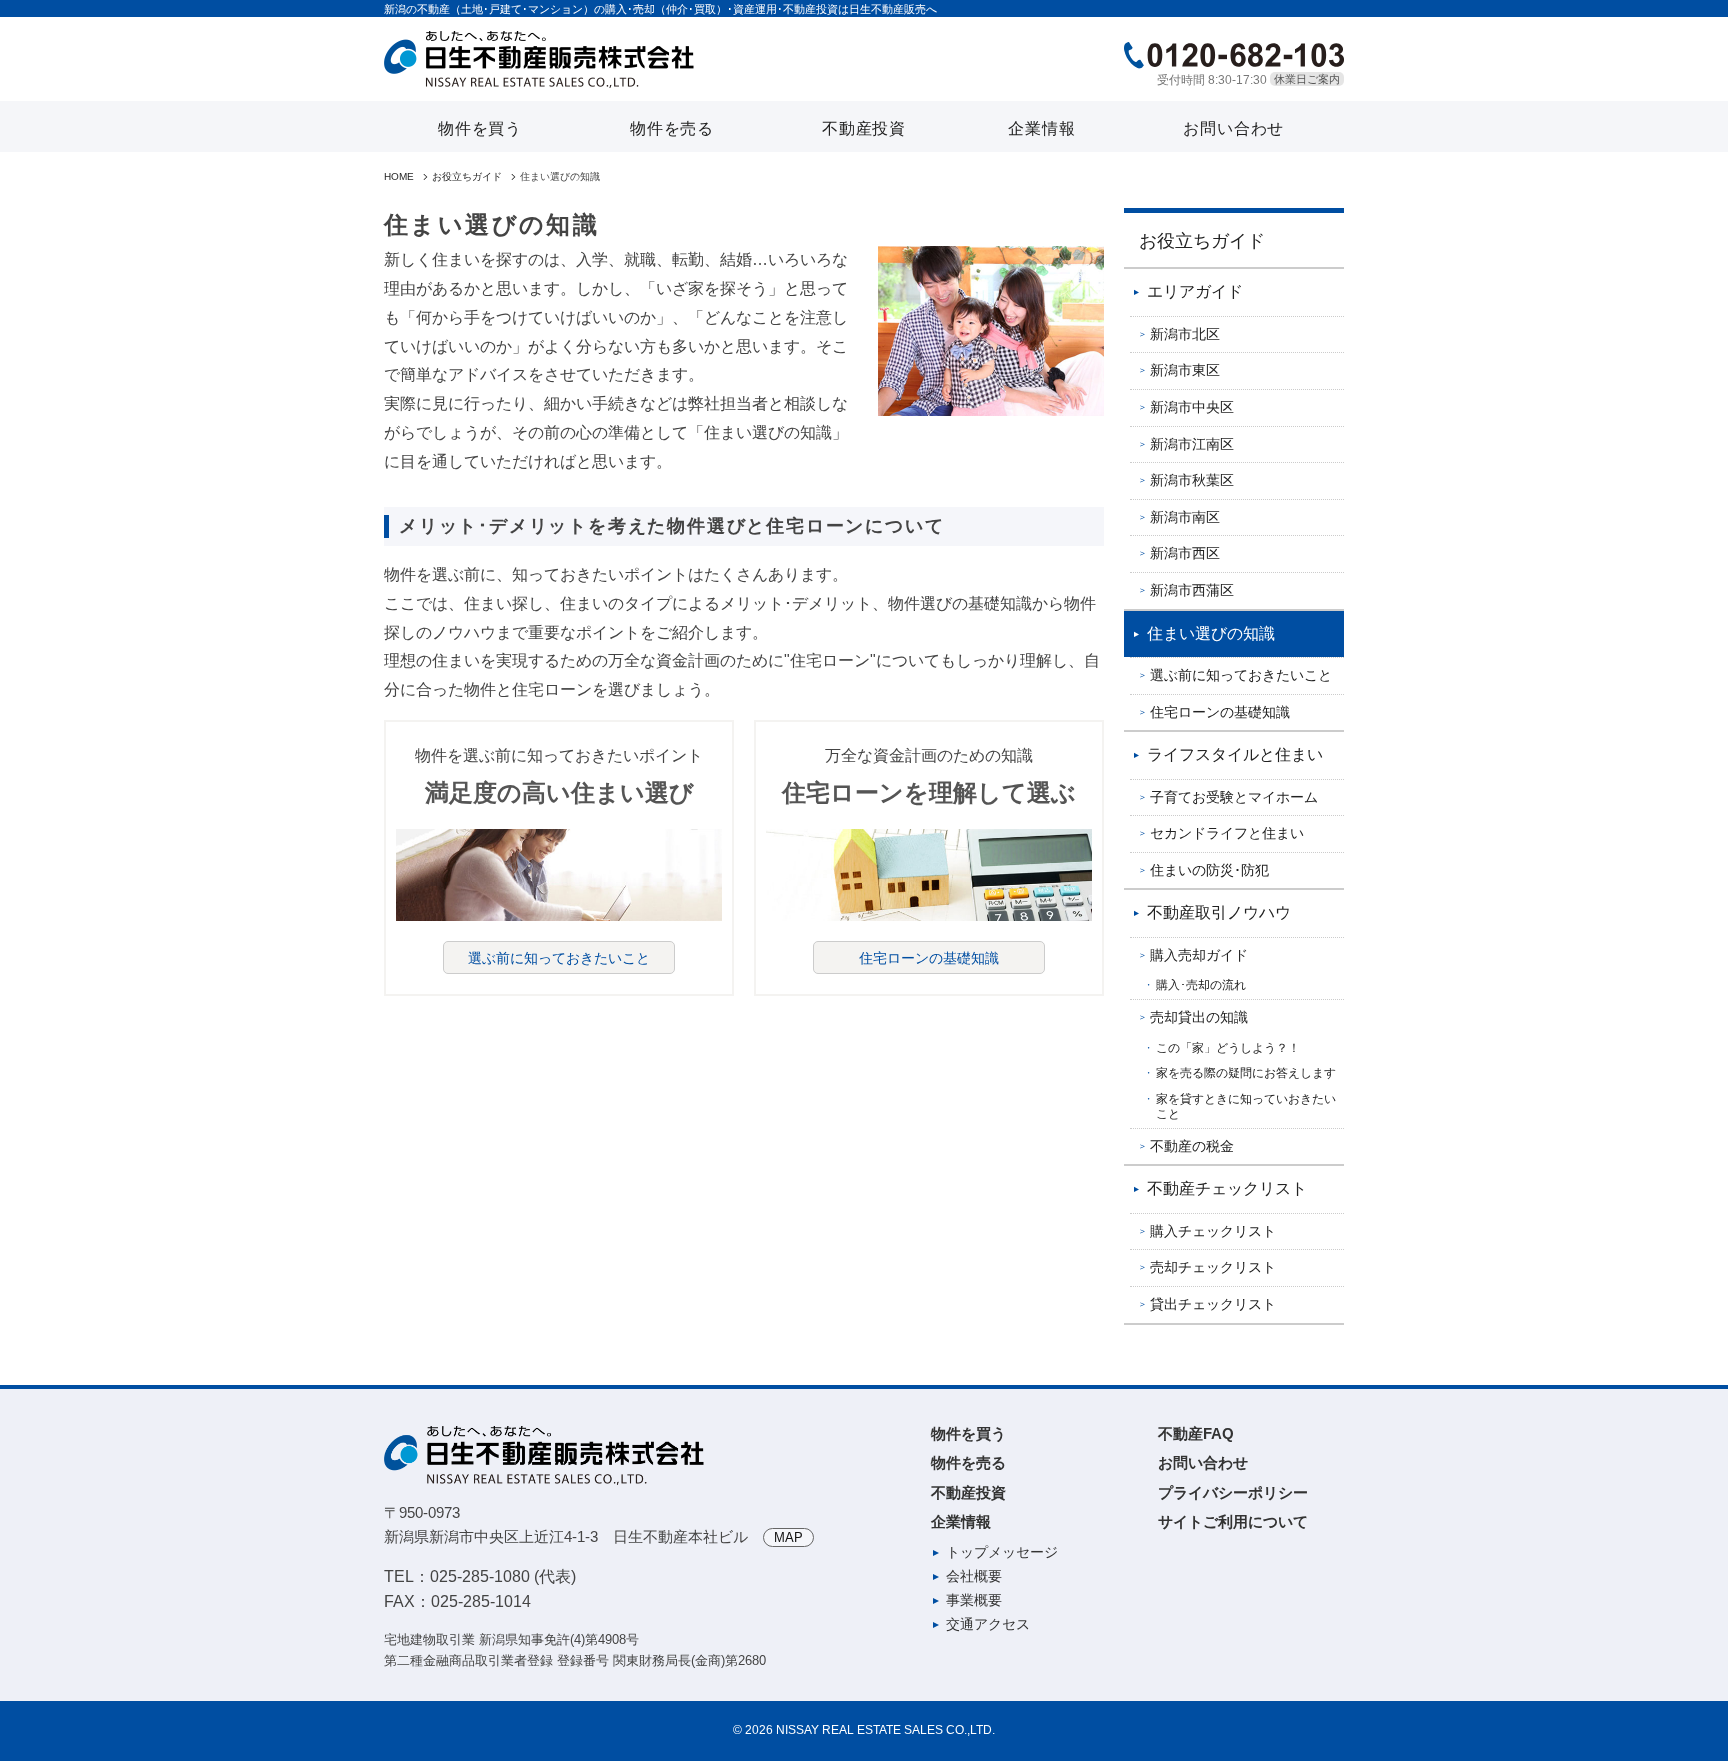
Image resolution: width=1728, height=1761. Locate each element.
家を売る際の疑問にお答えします (1246, 1073)
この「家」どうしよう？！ (1228, 1048)
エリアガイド (1195, 291)
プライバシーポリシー (1233, 1492)
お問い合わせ (1233, 128)
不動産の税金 (1192, 1146)
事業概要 (974, 1600)
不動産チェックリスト (1227, 1188)
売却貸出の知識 (1199, 1017)
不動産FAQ (1196, 1433)
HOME (399, 176)
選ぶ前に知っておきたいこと (559, 958)
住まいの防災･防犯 (1209, 870)
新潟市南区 (1185, 517)
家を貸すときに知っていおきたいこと (1246, 1107)
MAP (788, 1537)
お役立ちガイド (467, 176)
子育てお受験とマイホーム (1234, 797)
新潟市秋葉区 (1192, 480)
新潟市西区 (1185, 553)
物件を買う (480, 128)
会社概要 (974, 1576)
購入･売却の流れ (1201, 985)
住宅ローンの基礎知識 (929, 958)
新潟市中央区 (1192, 407)
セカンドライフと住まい (1227, 833)
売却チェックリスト (1213, 1267)
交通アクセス (988, 1624)
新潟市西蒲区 (1192, 590)
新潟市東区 (1185, 370)
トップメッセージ (1002, 1552)
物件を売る (672, 128)
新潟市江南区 (1192, 444)
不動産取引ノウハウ (1219, 912)
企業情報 (1041, 128)
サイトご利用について (1233, 1521)
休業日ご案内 (1307, 79)
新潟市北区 (1185, 334)
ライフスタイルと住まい (1235, 754)
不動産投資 (864, 128)
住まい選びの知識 (1211, 633)
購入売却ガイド (1199, 955)
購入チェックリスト (1213, 1231)
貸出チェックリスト (1213, 1304)
